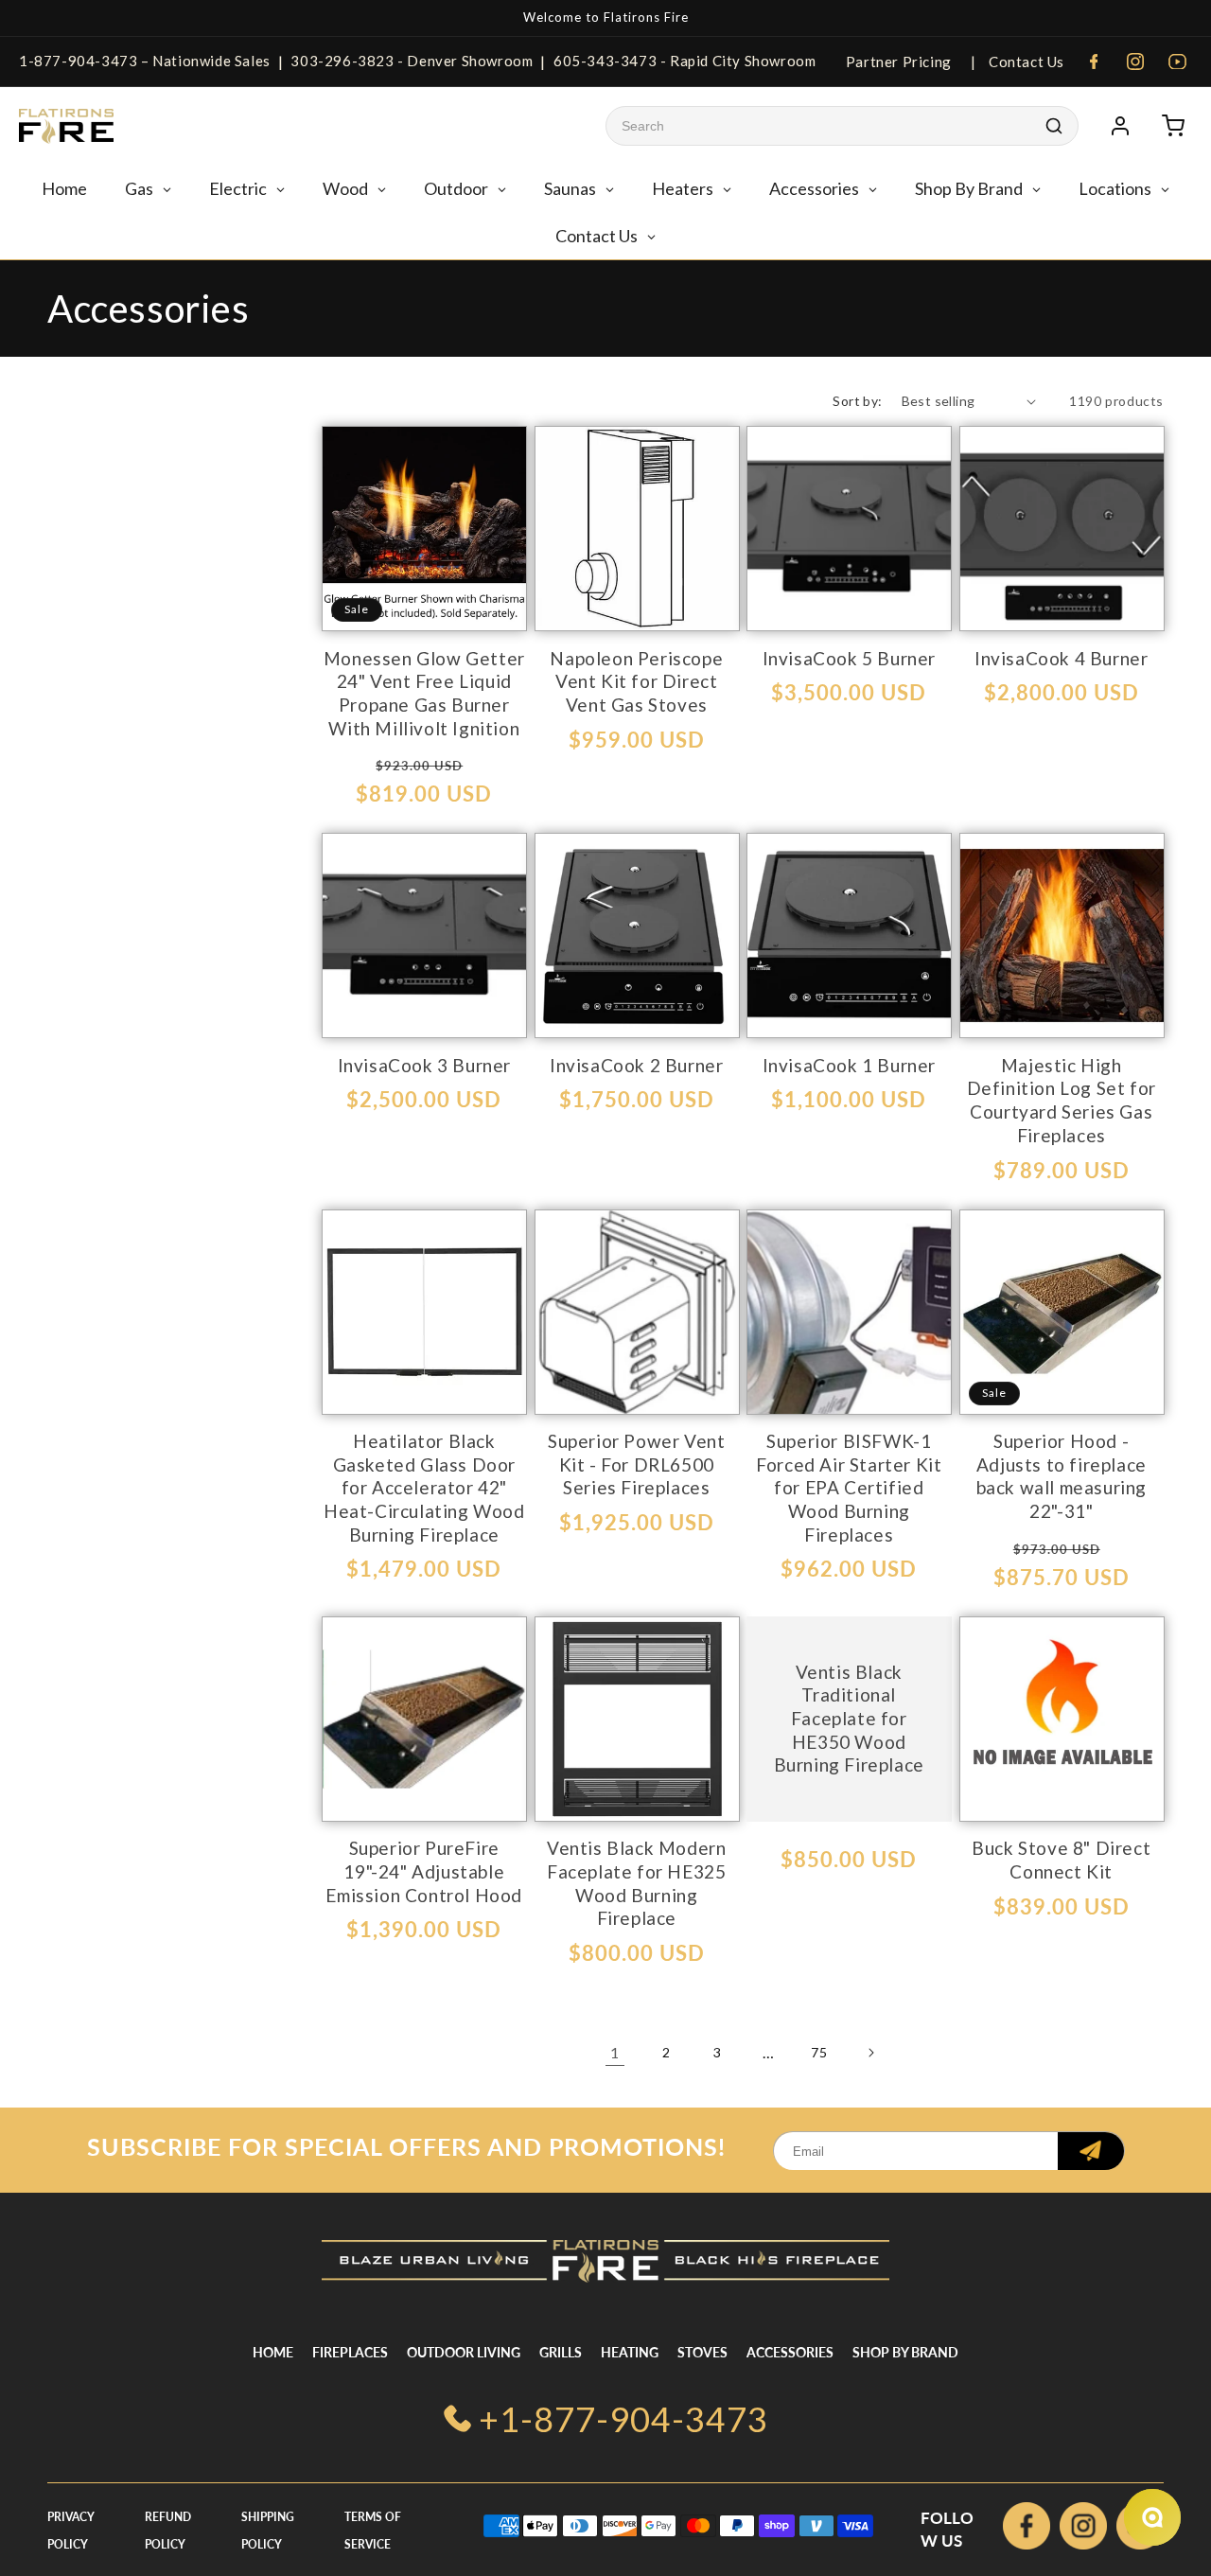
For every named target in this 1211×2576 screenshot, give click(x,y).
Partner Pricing (899, 62)
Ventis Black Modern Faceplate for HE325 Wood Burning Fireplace (636, 1883)
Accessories (790, 2352)
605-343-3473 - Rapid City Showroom (684, 61)
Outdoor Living (464, 2352)
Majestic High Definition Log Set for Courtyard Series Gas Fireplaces (1062, 1100)
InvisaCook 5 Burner (849, 658)
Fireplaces (350, 2352)
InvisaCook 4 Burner (1061, 658)
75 (819, 2052)
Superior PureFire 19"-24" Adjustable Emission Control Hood (424, 1871)
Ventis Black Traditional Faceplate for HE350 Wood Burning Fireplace (849, 1718)
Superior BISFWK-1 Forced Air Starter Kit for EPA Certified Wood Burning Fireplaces (849, 1488)
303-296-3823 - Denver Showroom (412, 61)
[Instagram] (1135, 62)
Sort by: (857, 401)
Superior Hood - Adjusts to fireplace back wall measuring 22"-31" (1062, 1476)
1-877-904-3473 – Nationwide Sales (145, 61)
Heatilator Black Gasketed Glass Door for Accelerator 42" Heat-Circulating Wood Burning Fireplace (424, 1488)
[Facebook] (1094, 62)
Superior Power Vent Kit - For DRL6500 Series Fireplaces (636, 1464)
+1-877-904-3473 (623, 2419)
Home (273, 2352)
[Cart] (1173, 126)
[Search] (1054, 126)
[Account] (1120, 126)
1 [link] (615, 2052)
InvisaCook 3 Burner (424, 1065)
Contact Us (1025, 62)
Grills (561, 2352)
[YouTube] (1177, 62)
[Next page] (870, 2053)
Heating (630, 2352)
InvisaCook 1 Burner (849, 1065)
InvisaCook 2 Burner (636, 1065)
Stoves (702, 2352)
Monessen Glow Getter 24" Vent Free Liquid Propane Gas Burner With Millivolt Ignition (424, 693)
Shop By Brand (905, 2352)
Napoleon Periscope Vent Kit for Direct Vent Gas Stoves (636, 681)
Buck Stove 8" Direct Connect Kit (1061, 1860)
